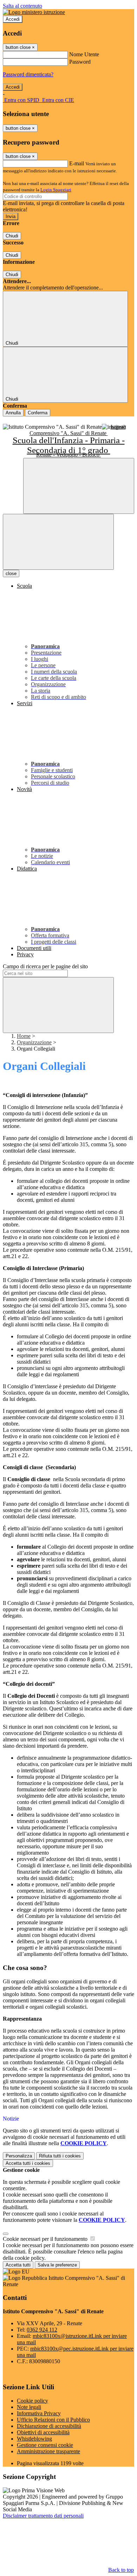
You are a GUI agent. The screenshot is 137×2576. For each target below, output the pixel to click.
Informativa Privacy (39, 2413)
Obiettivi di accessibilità (43, 2432)
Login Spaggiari (56, 190)
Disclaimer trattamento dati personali (43, 2516)
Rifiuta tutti (60, 2156)
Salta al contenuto (22, 6)
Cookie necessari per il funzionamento (46, 2239)
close (11, 573)
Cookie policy (32, 2401)
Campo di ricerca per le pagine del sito (45, 966)
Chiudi (12, 236)
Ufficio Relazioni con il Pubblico (53, 2420)
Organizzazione (34, 1042)
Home (24, 1036)
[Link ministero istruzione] (34, 12)
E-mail (77, 163)
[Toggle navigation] (58, 542)
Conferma (38, 413)
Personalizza (19, 2156)
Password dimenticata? (28, 74)
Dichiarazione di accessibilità (49, 2426)
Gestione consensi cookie (45, 2445)
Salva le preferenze (57, 2265)
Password (80, 62)
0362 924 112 (42, 2330)
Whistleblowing (34, 2439)
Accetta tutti (28, 2163)
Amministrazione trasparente (48, 2451)
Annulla (13, 413)
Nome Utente (84, 54)
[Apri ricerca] (79, 486)
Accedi (13, 19)
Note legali (29, 2407)
